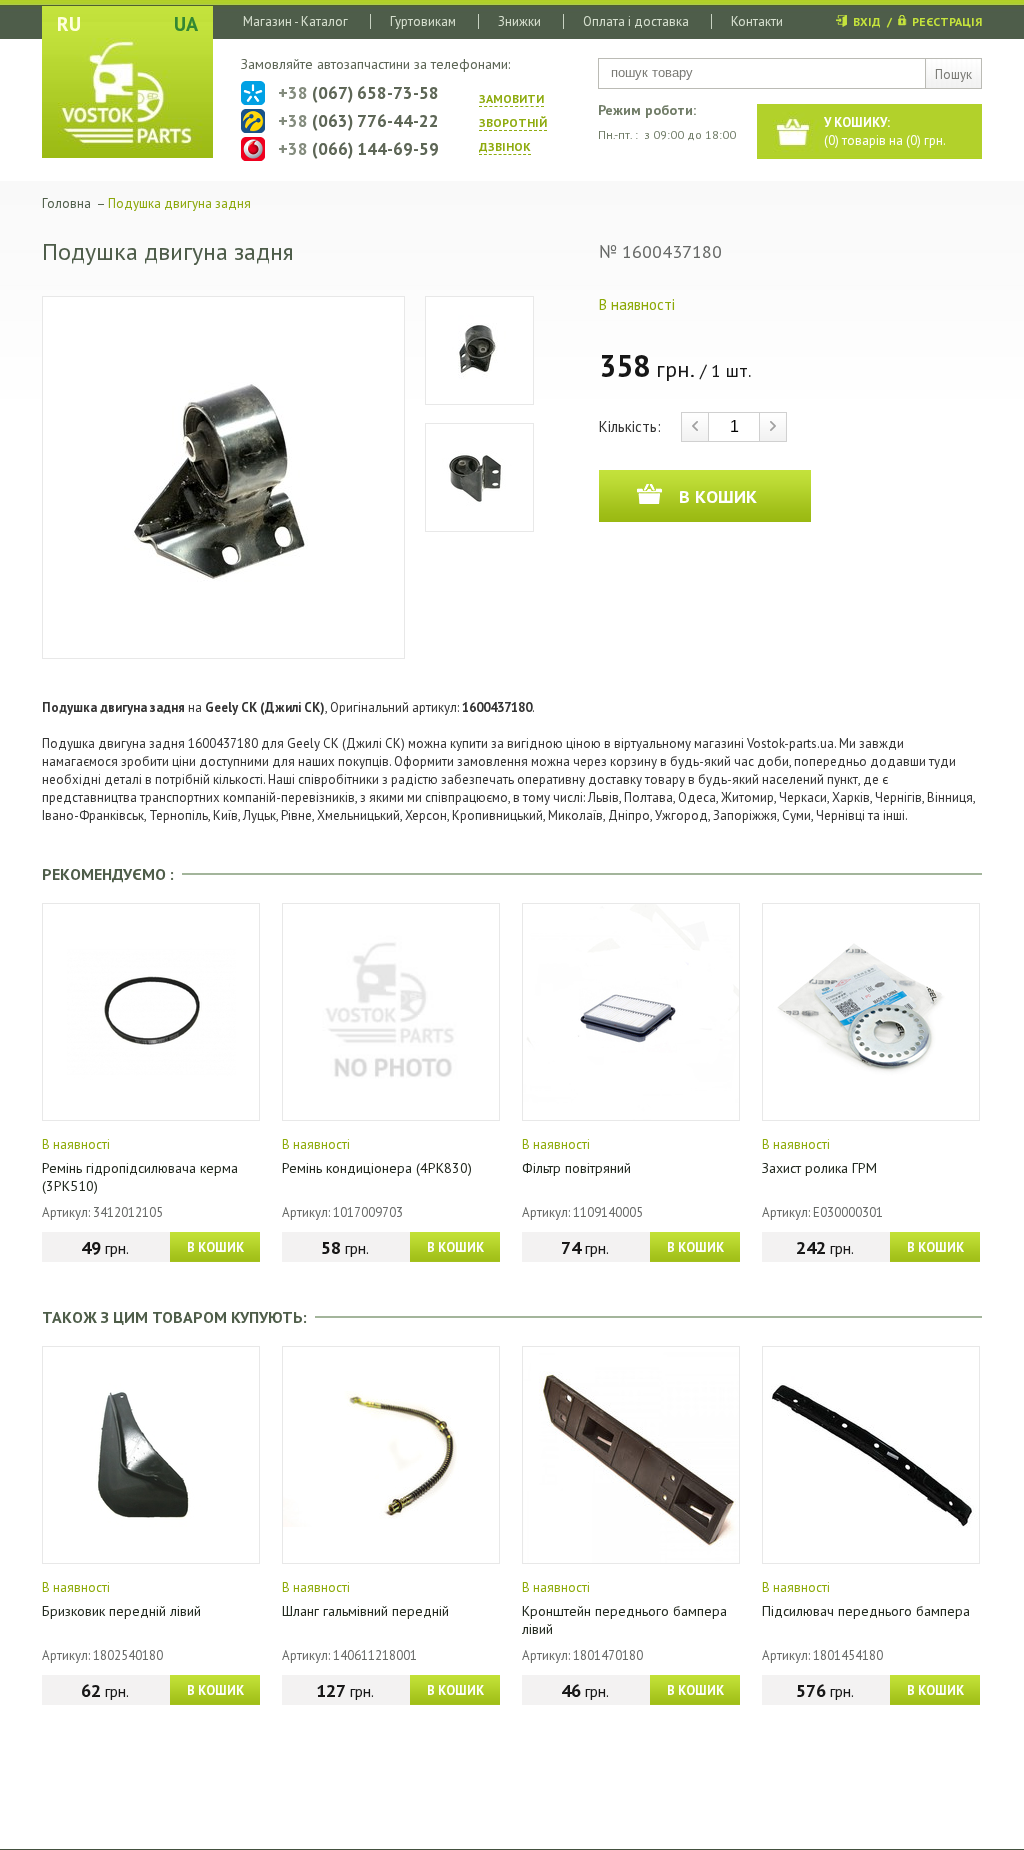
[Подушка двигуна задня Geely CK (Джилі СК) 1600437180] (223, 477)
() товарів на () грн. (885, 131)
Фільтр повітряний (576, 1168)
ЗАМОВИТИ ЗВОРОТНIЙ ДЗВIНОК (513, 122)
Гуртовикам (423, 21)
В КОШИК (215, 1247)
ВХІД (867, 21)
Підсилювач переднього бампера (866, 1611)
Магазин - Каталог (295, 21)
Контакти (757, 21)
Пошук (953, 74)
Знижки (519, 21)
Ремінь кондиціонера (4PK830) (377, 1168)
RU (69, 24)
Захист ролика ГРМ (819, 1168)
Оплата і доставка (636, 21)
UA (186, 24)
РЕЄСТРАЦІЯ (947, 21)
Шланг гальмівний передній (365, 1611)
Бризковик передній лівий (121, 1611)
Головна (66, 203)
